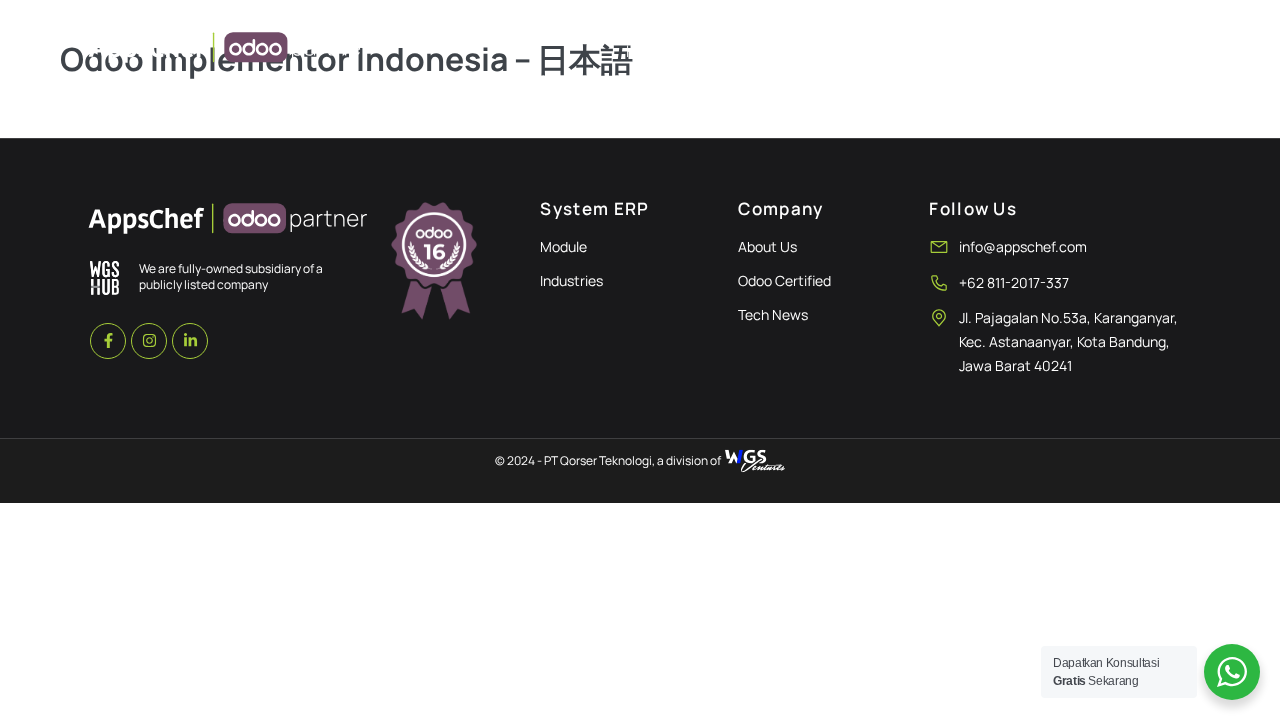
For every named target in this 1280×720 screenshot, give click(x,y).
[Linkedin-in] (190, 341)
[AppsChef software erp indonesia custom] (229, 221)
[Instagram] (149, 341)
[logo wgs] (104, 277)
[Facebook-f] (108, 341)
